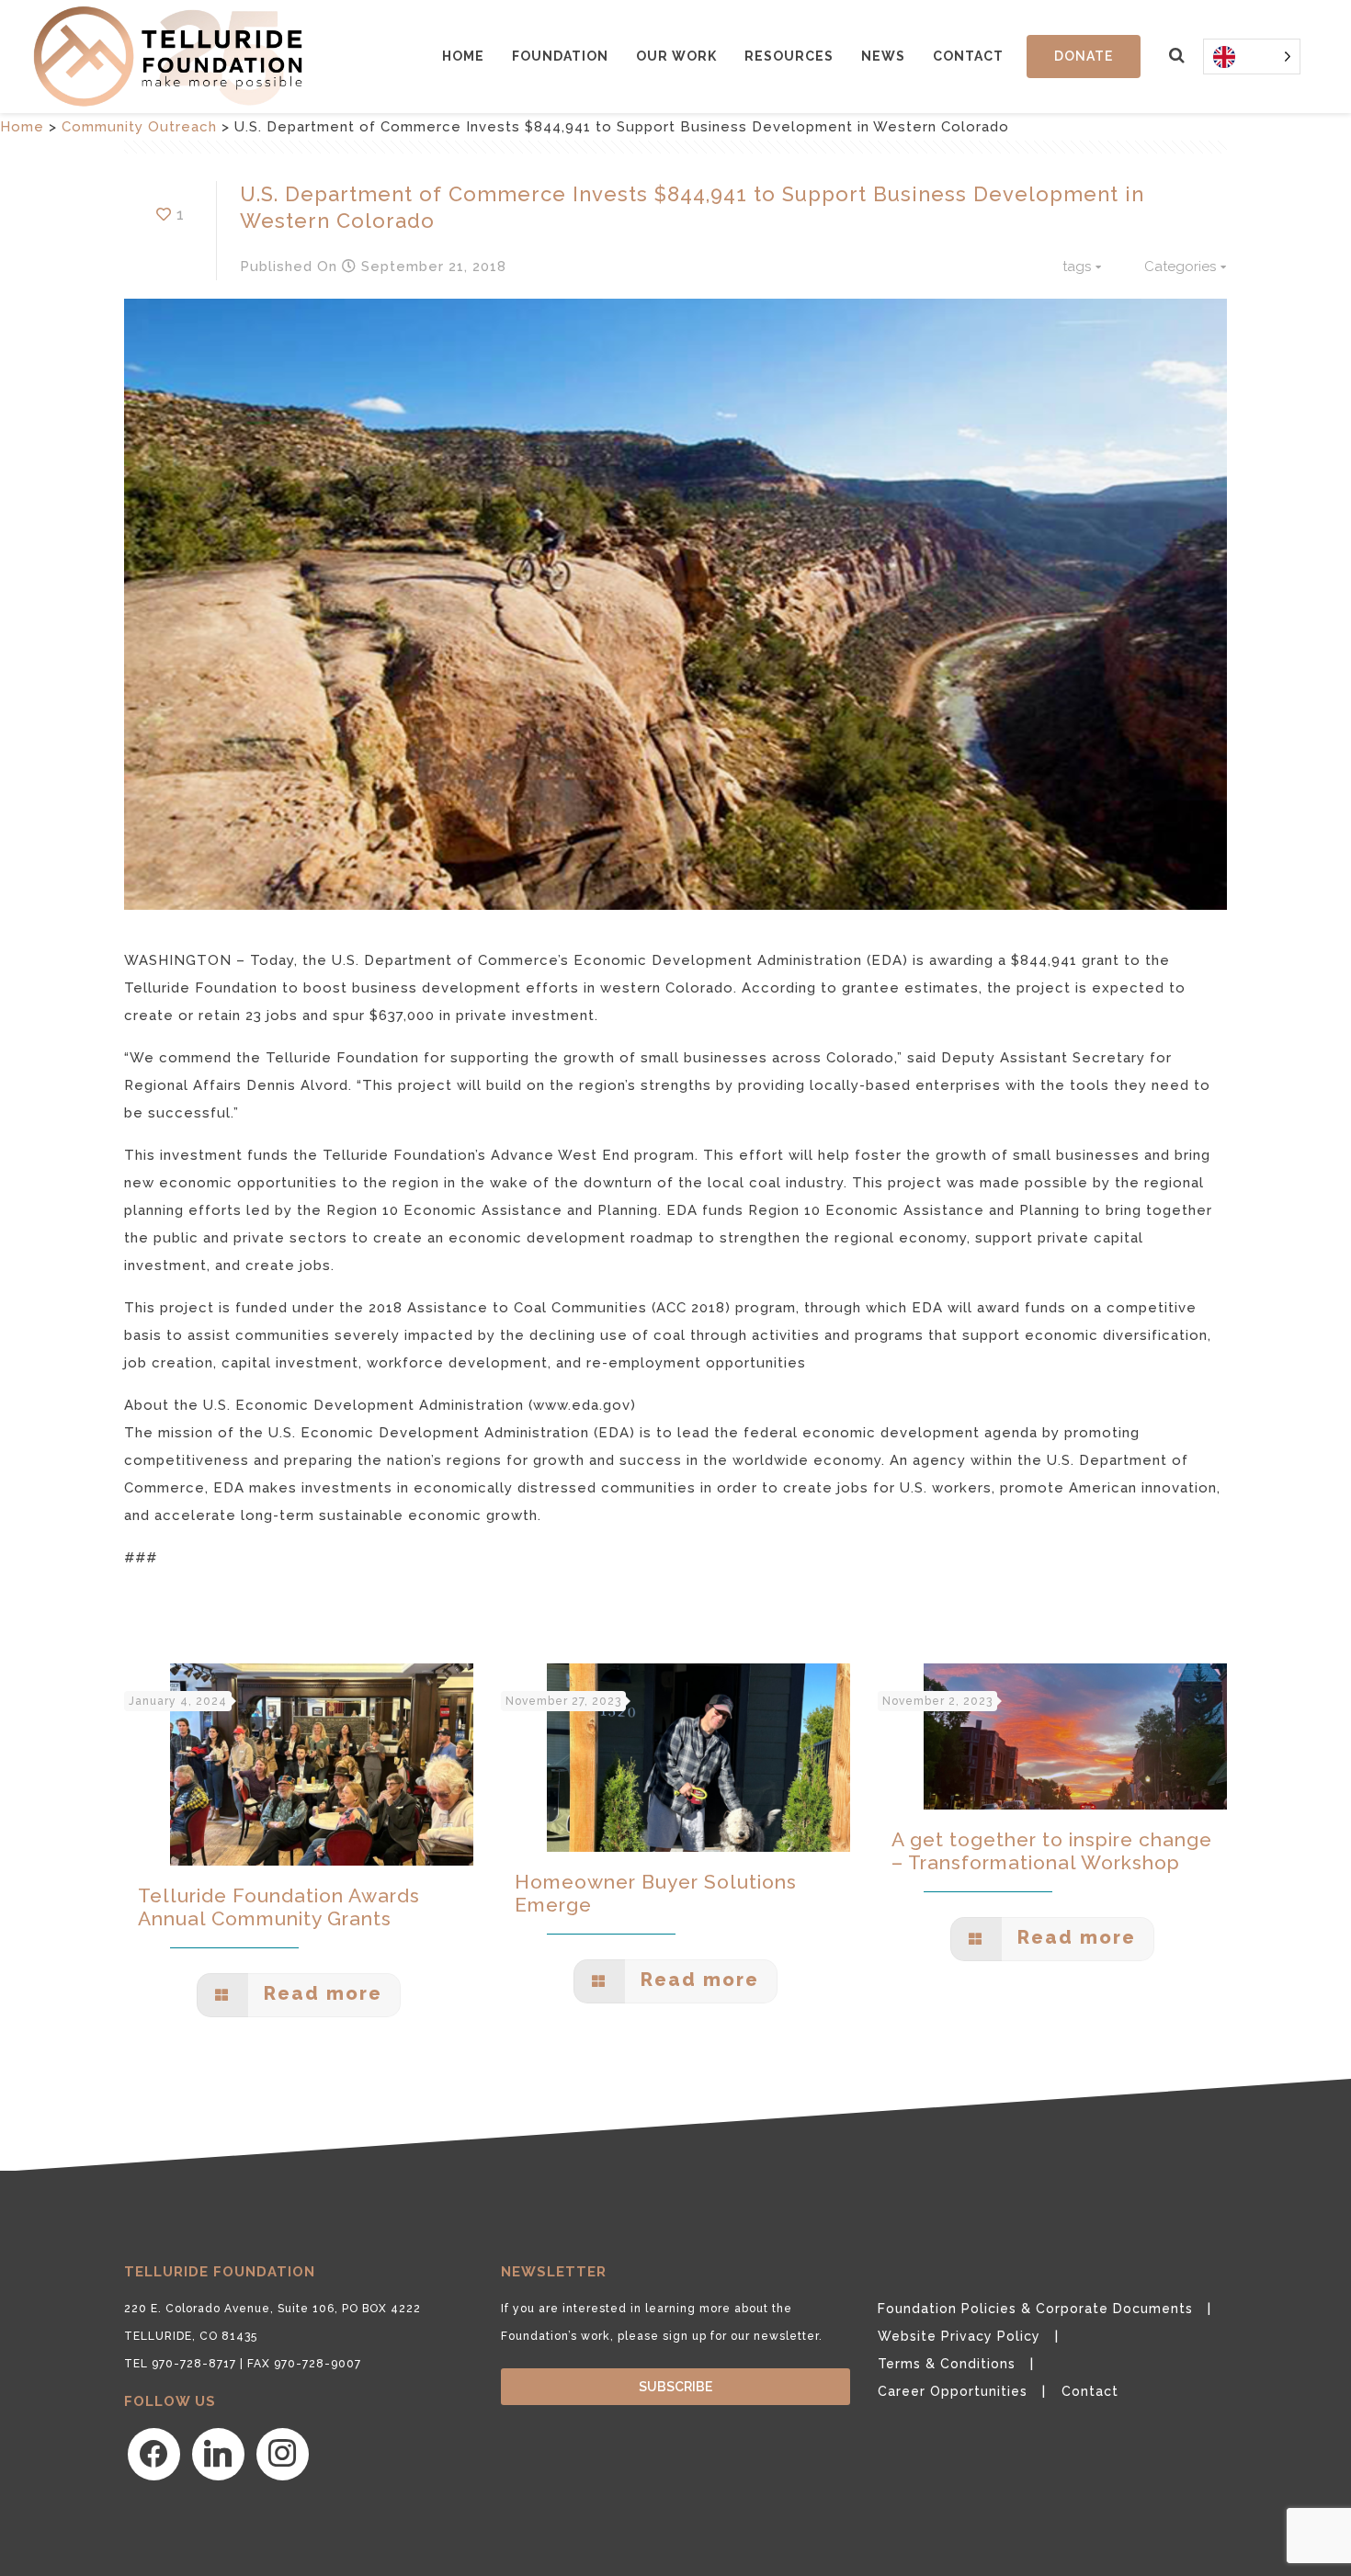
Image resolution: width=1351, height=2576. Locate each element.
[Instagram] (283, 2454)
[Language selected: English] (1252, 57)
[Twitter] (218, 2454)
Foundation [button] (560, 56)
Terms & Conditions (947, 2364)
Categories (1180, 267)
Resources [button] (789, 56)
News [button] (883, 56)
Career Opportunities (953, 2391)
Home (463, 56)
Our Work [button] (676, 56)
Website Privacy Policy (959, 2336)
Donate (1084, 56)
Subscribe (675, 2387)
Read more (320, 1993)
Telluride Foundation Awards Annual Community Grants (279, 1907)
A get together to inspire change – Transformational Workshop (1052, 1851)
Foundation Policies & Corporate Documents (1035, 2309)
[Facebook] (154, 2454)
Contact (968, 56)
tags (1077, 267)
